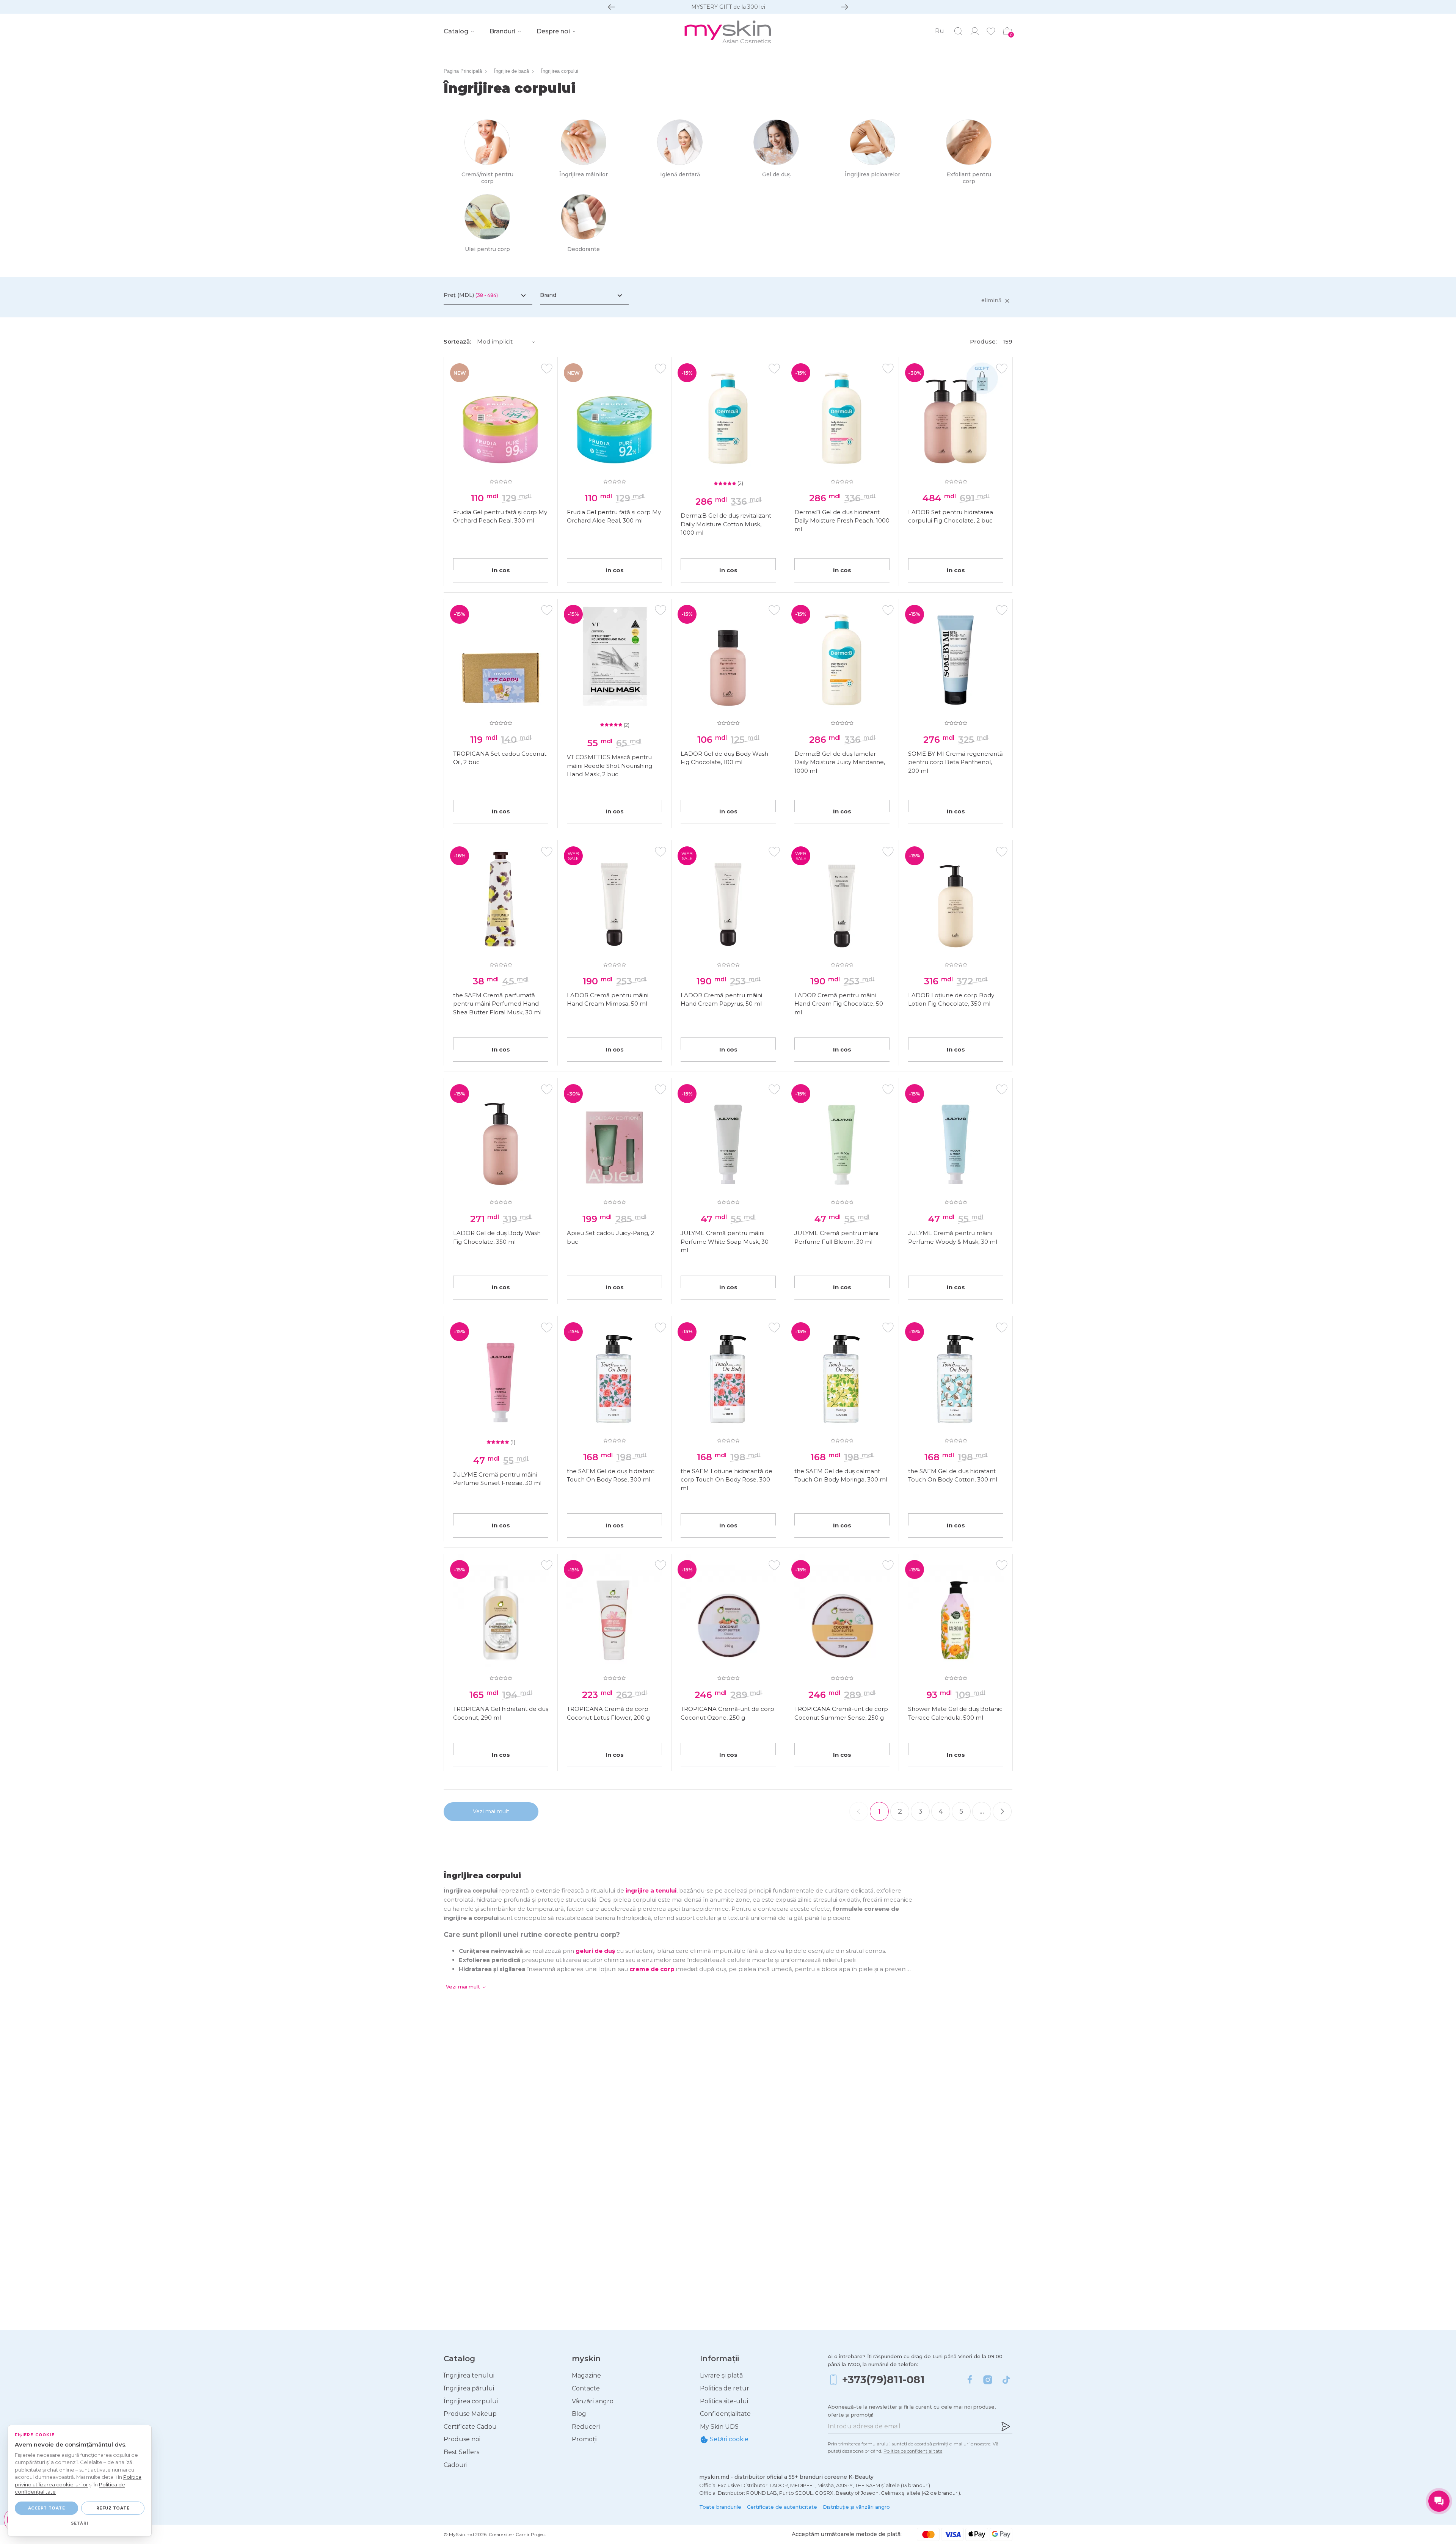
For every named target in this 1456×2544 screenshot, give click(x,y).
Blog (579, 2414)
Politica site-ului (724, 2401)
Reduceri (586, 2427)
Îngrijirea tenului (469, 2375)
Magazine (586, 2375)
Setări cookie (728, 2439)
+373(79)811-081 (883, 2380)
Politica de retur (725, 2388)
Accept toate (46, 2508)
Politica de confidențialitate (913, 2451)
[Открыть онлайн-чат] (1439, 2501)
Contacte (586, 2388)
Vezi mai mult (491, 1811)
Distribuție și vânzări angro (856, 2507)
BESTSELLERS (728, 7)
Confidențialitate (725, 2414)
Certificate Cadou (470, 2427)
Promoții (585, 2439)
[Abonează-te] (1006, 2426)
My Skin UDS (719, 2427)
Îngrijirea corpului (471, 2401)
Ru (940, 31)
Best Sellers (461, 2452)
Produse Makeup (470, 2414)
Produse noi (462, 2439)
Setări (80, 2523)
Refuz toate (113, 2508)
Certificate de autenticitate (782, 2507)
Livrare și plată (721, 2375)
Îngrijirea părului (469, 2388)
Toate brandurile (720, 2507)
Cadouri (456, 2465)
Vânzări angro (593, 2401)
